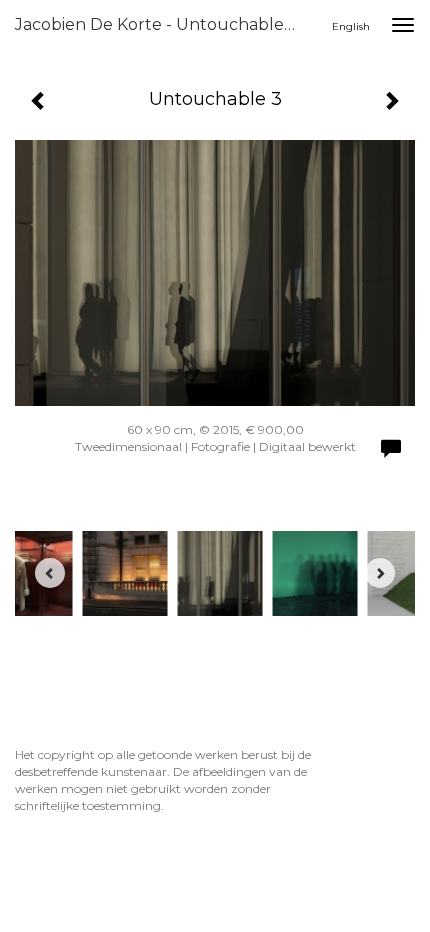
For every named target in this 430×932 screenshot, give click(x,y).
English (351, 26)
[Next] (380, 573)
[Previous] (50, 573)
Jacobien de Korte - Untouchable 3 (156, 24)
